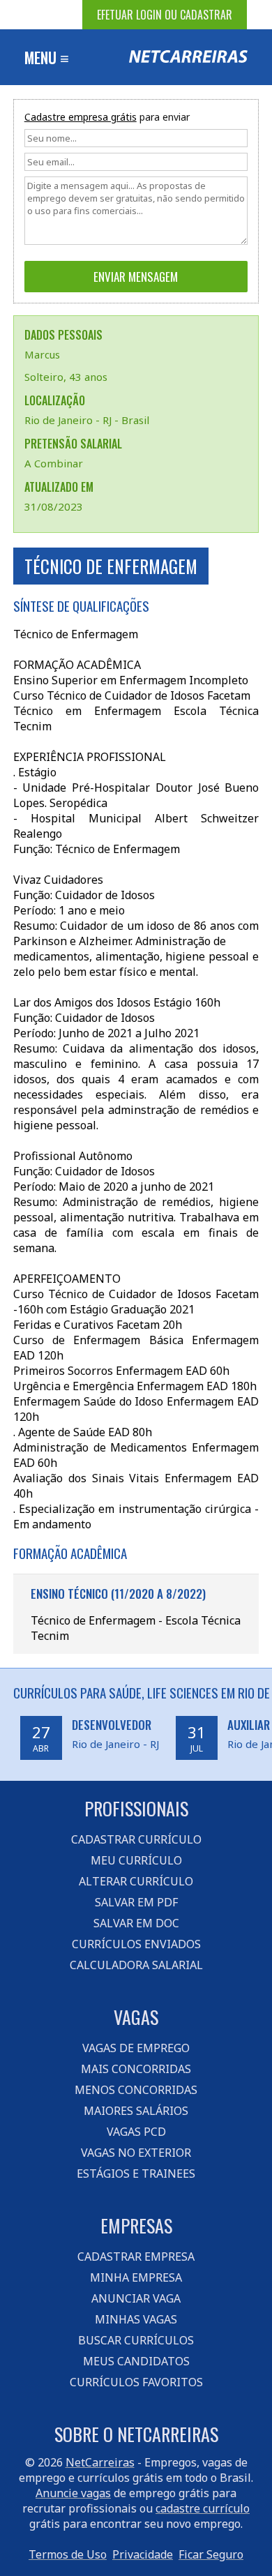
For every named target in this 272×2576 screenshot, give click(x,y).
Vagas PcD (136, 2132)
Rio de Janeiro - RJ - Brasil (87, 420)
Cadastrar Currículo (136, 1839)
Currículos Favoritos (136, 2382)
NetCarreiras (100, 2462)
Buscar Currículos (136, 2340)
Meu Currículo (136, 1860)
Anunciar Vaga (136, 2298)
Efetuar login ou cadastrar (165, 15)
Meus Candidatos (136, 2361)
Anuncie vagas (73, 2493)
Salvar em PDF (136, 1902)
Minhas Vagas (136, 2319)
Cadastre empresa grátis (81, 117)
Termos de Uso (68, 2554)
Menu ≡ (47, 57)
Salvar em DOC (136, 1923)
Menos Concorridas (136, 2090)
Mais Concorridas (136, 2069)
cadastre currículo (203, 2508)
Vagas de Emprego (136, 2048)
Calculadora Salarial (136, 1965)
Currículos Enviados (136, 1944)
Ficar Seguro (211, 2554)
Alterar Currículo (136, 1881)
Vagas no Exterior (136, 2153)
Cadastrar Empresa (136, 2257)
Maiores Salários (136, 2111)
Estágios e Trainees (136, 2174)
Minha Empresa (136, 2277)
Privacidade (143, 2554)
